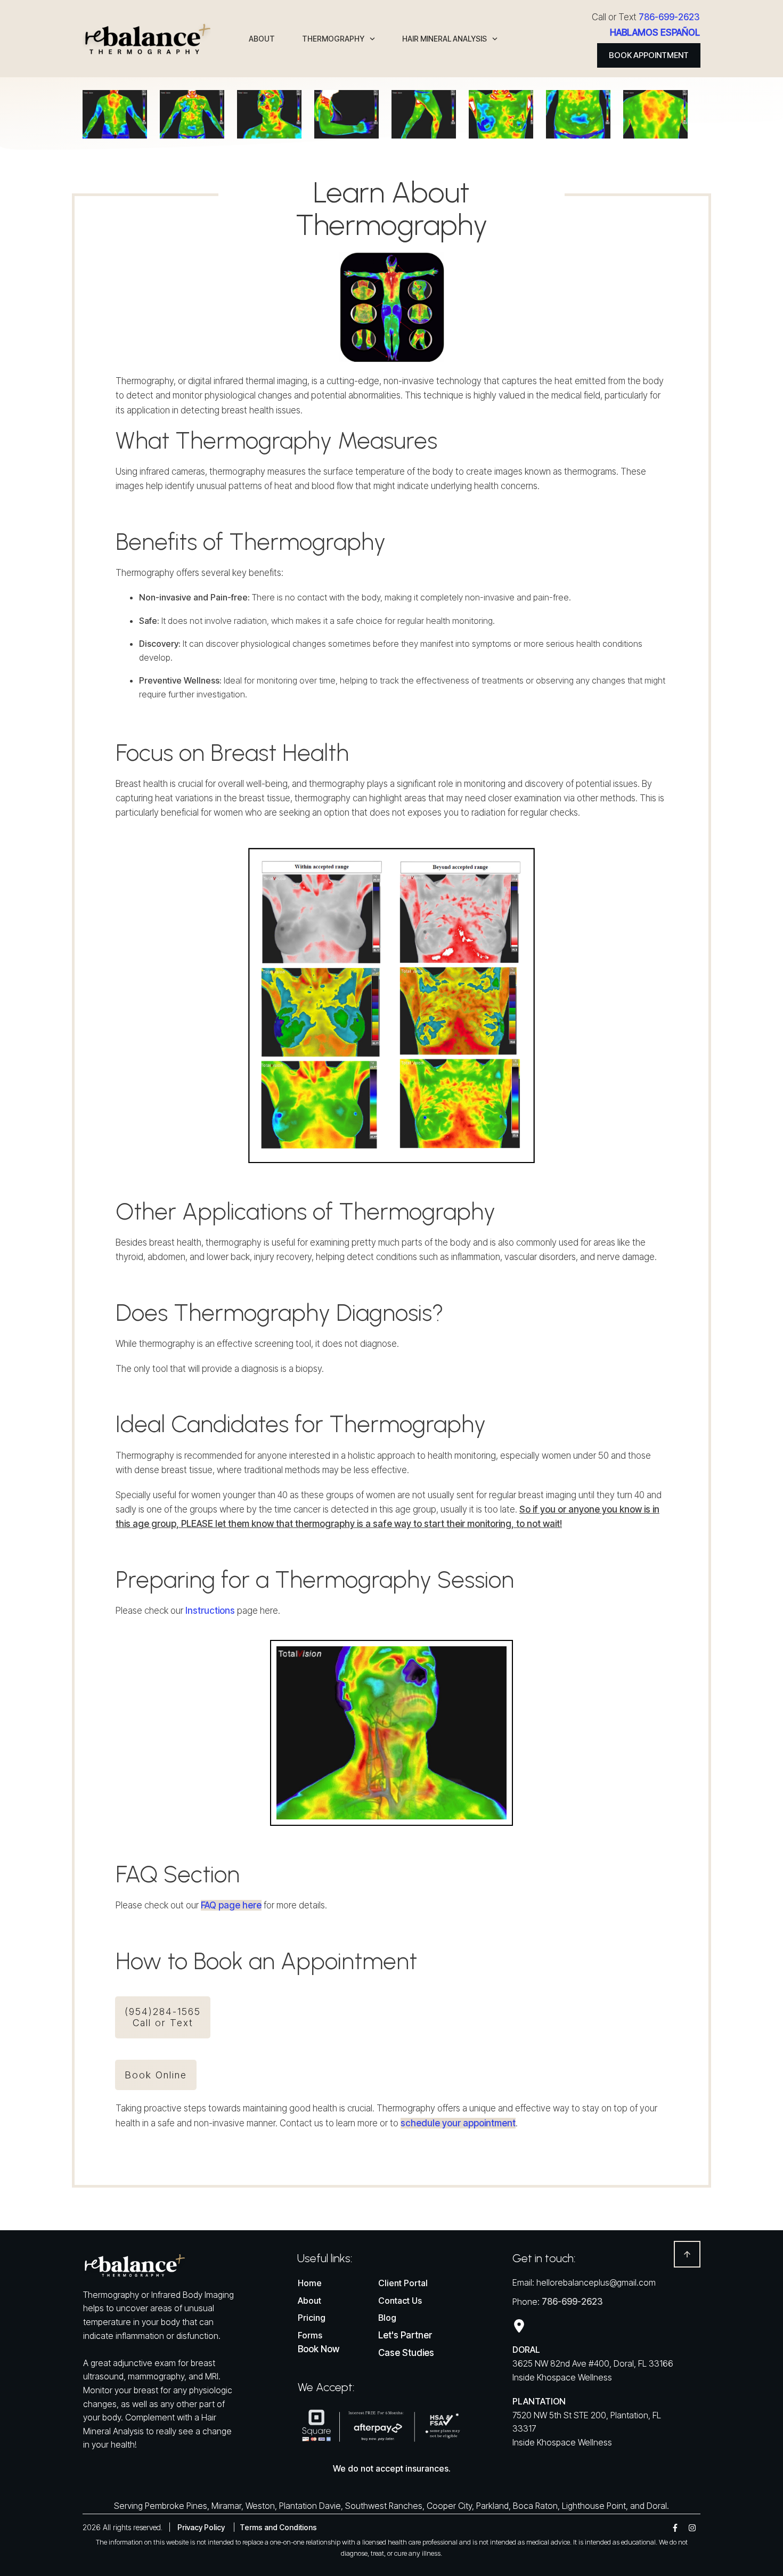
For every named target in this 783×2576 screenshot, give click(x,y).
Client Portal (403, 2283)
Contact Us (400, 2301)
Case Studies (406, 2353)
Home (310, 2283)
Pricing (312, 2318)
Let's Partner (405, 2335)
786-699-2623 (669, 17)
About (309, 2301)
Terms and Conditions (278, 2527)
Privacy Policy (201, 2527)
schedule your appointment (458, 2123)
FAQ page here (231, 1905)
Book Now (319, 2349)
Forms (310, 2335)
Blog (387, 2318)
